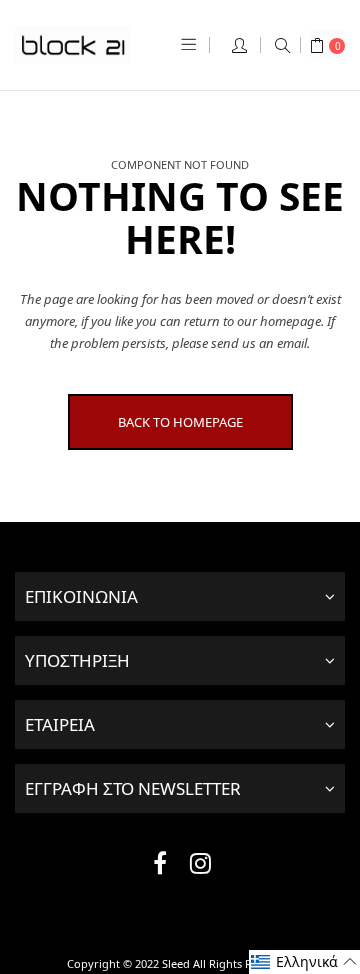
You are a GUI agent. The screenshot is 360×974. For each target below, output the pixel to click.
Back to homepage (180, 422)
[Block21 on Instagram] (200, 867)
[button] (304, 962)
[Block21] (73, 44)
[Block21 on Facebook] (160, 867)
